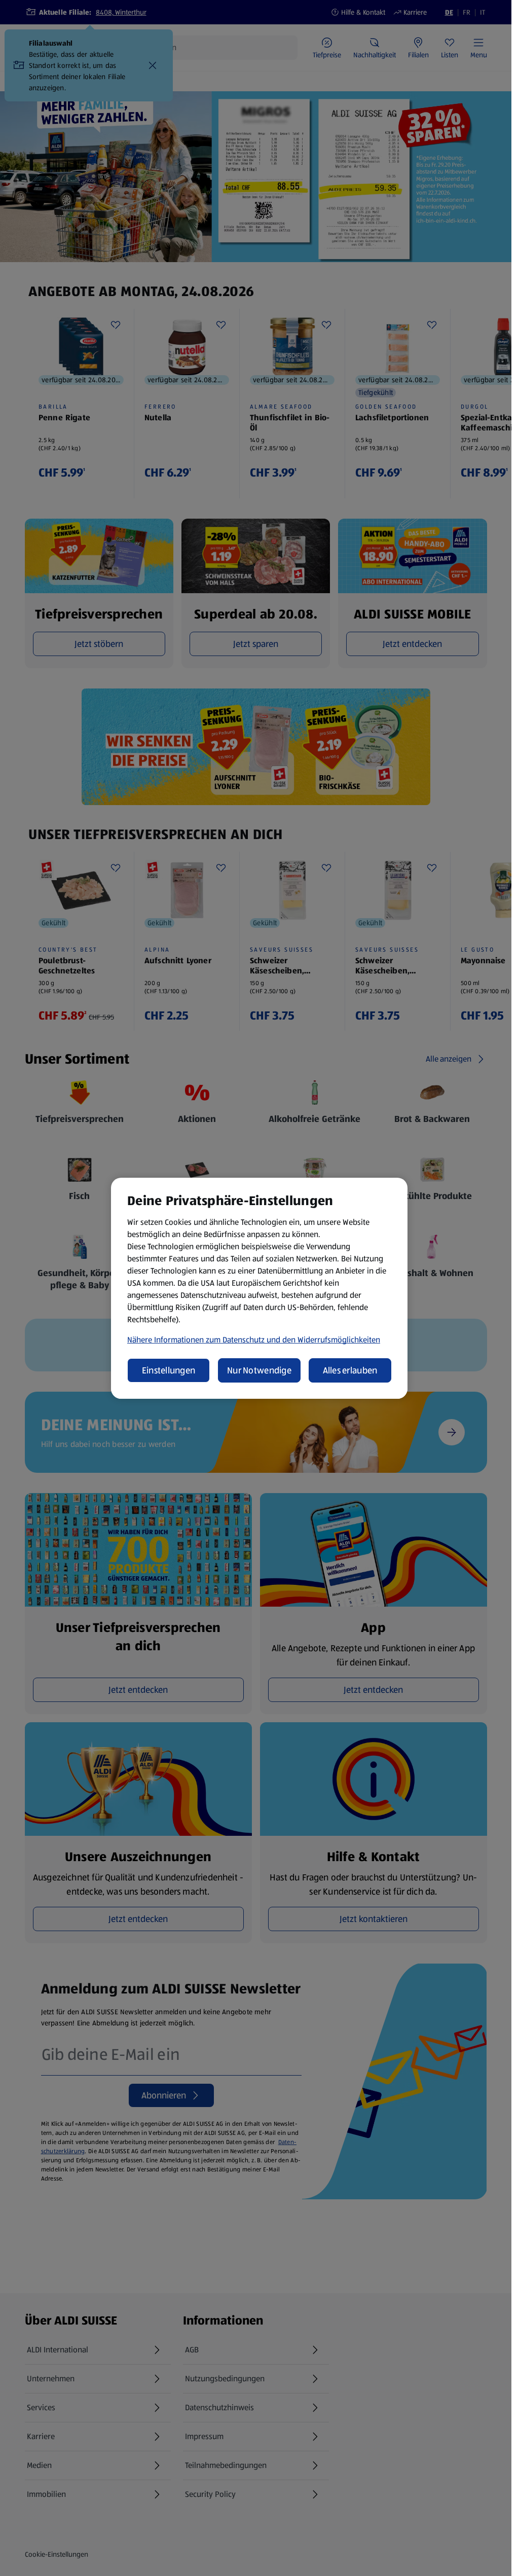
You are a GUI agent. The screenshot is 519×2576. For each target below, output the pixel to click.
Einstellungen (169, 1370)
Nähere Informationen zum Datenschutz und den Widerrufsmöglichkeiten (254, 1340)
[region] (259, 1288)
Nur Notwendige (259, 1370)
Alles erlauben (350, 1370)
